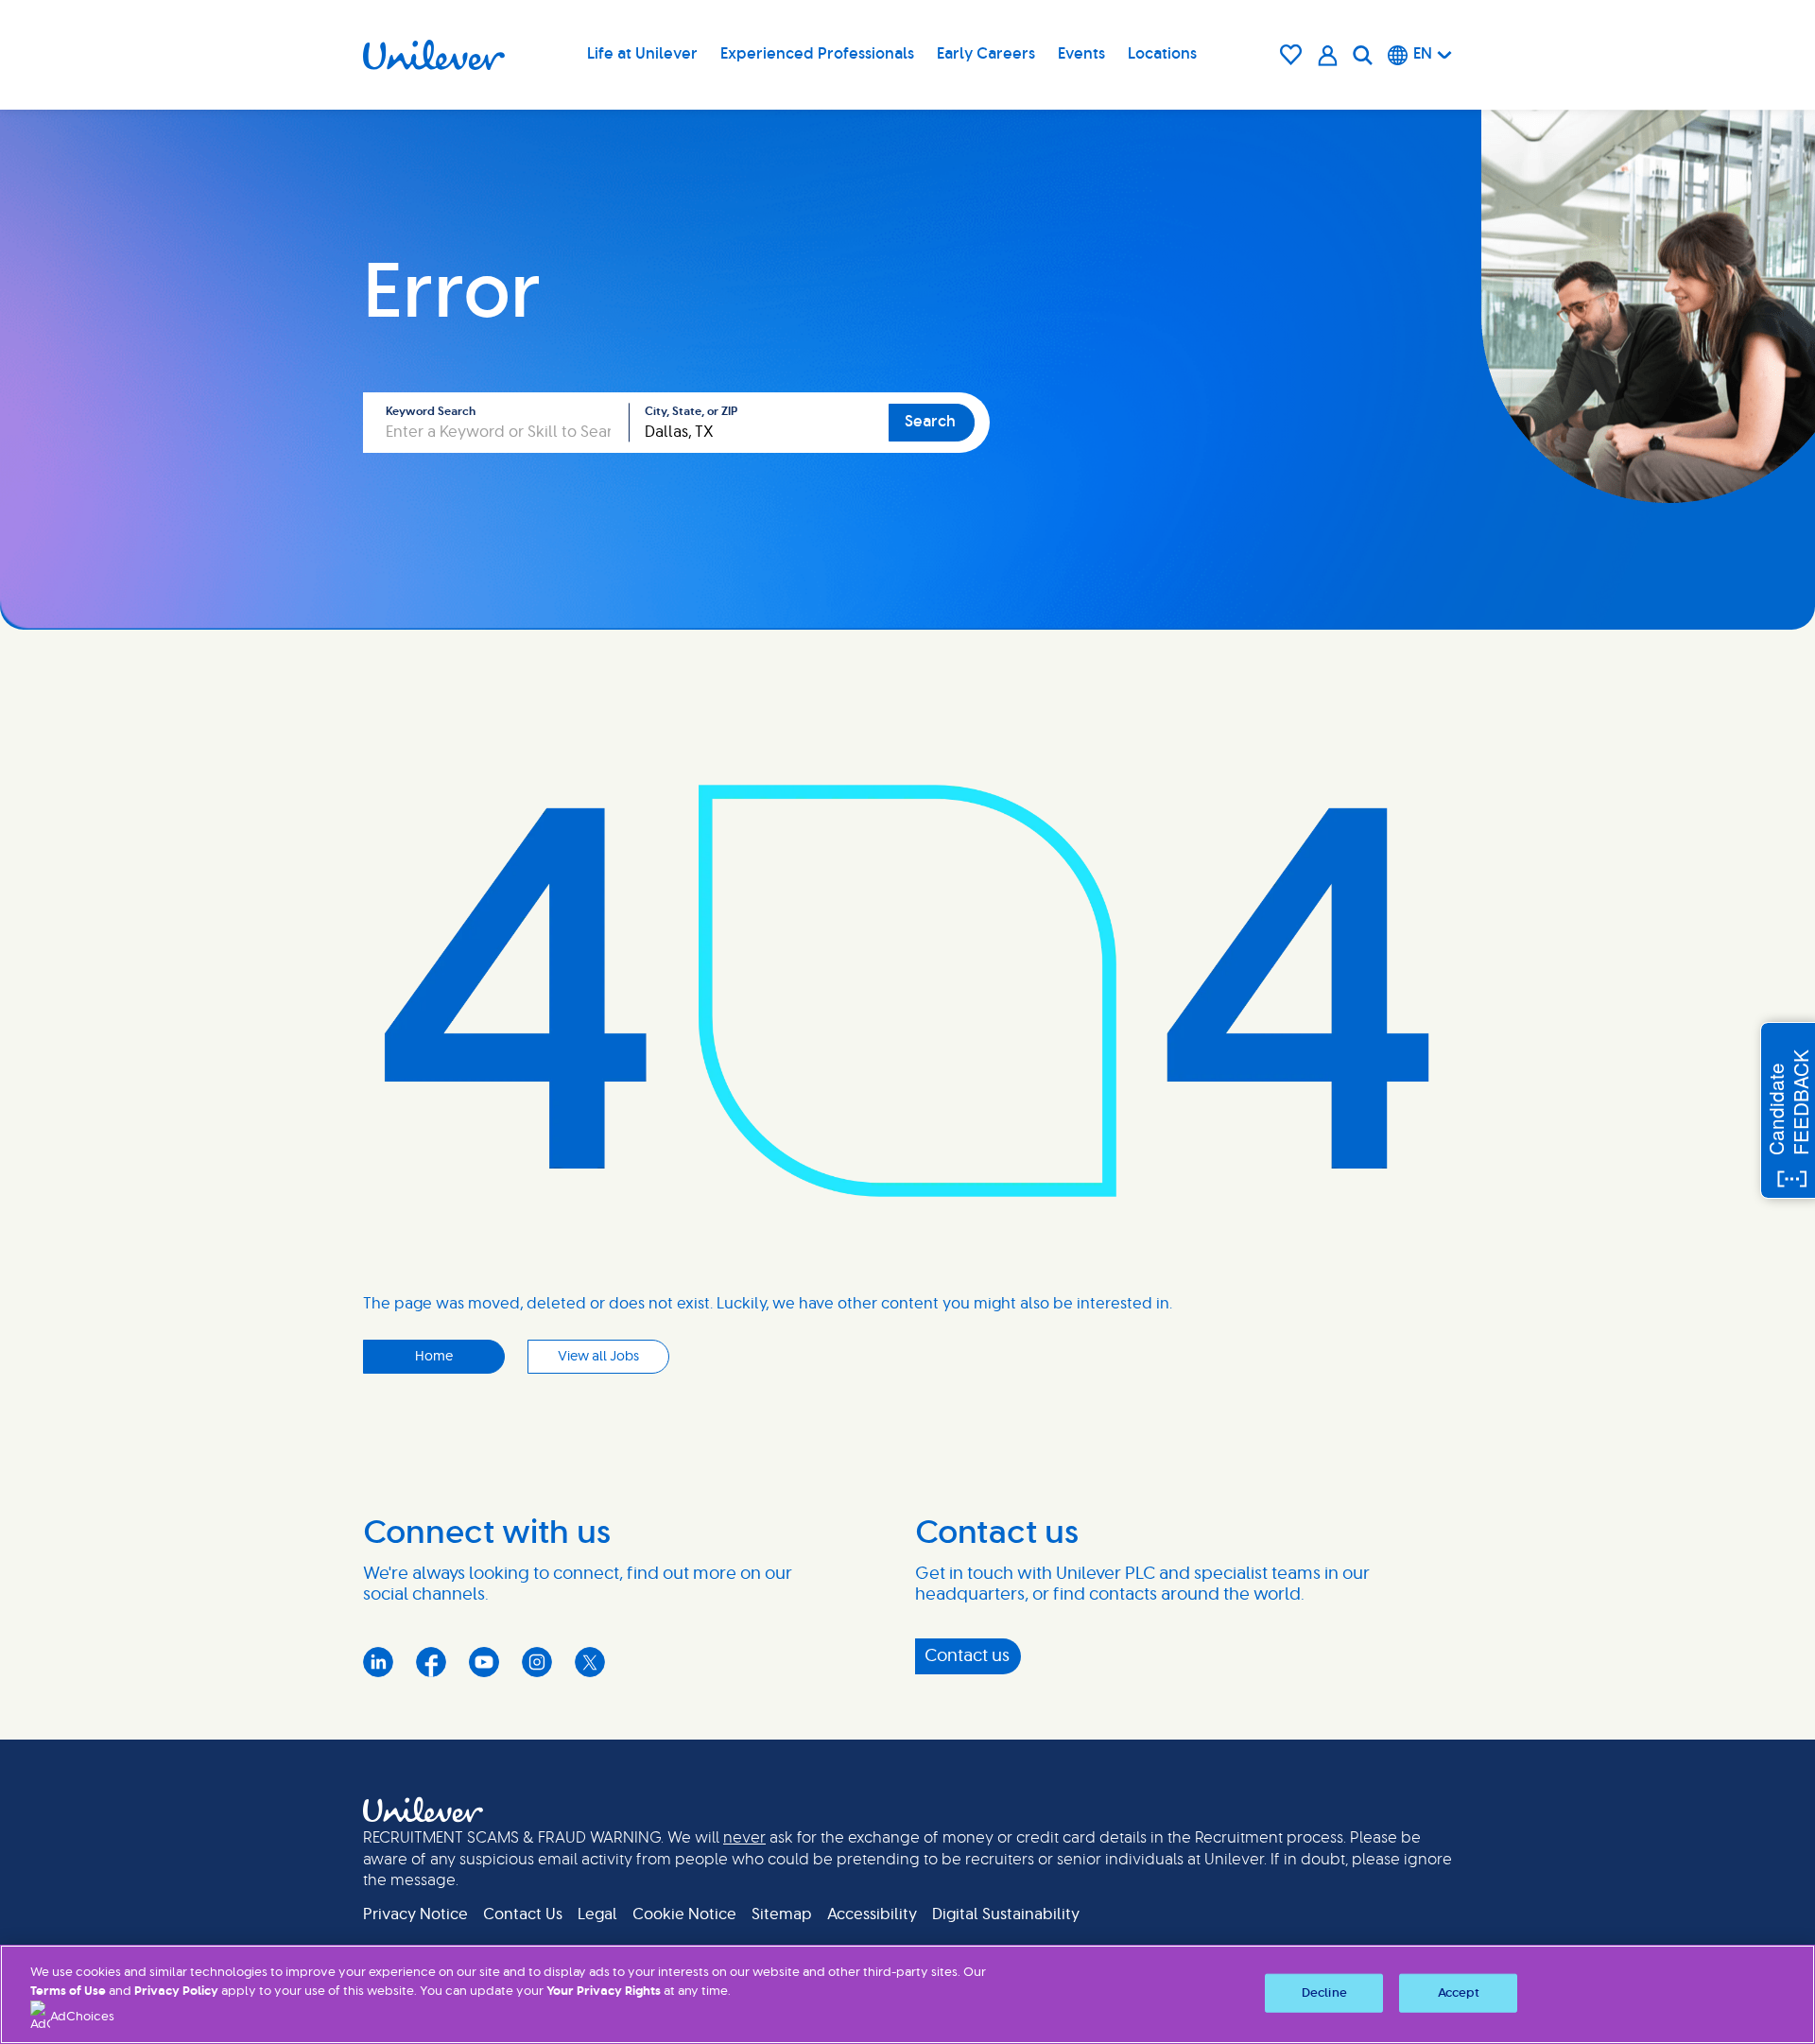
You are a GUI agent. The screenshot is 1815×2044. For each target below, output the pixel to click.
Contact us (967, 1656)
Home (434, 1357)
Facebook (431, 1662)
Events (1081, 54)
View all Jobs (598, 1357)
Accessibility (872, 1914)
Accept (1459, 1992)
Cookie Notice (684, 1914)
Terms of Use (68, 1992)
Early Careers (986, 54)
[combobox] (759, 423)
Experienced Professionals (817, 54)
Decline (1324, 1992)
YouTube (484, 1662)
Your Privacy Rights (604, 1992)
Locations (1162, 54)
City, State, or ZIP (691, 411)
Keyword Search (431, 411)
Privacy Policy (176, 1992)
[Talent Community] (1328, 55)
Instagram (537, 1662)
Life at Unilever (642, 54)
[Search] (1363, 55)
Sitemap (782, 1914)
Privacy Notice (415, 1914)
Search (930, 422)
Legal (597, 1914)
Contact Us (523, 1914)
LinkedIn (378, 1662)
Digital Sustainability (1006, 1914)
